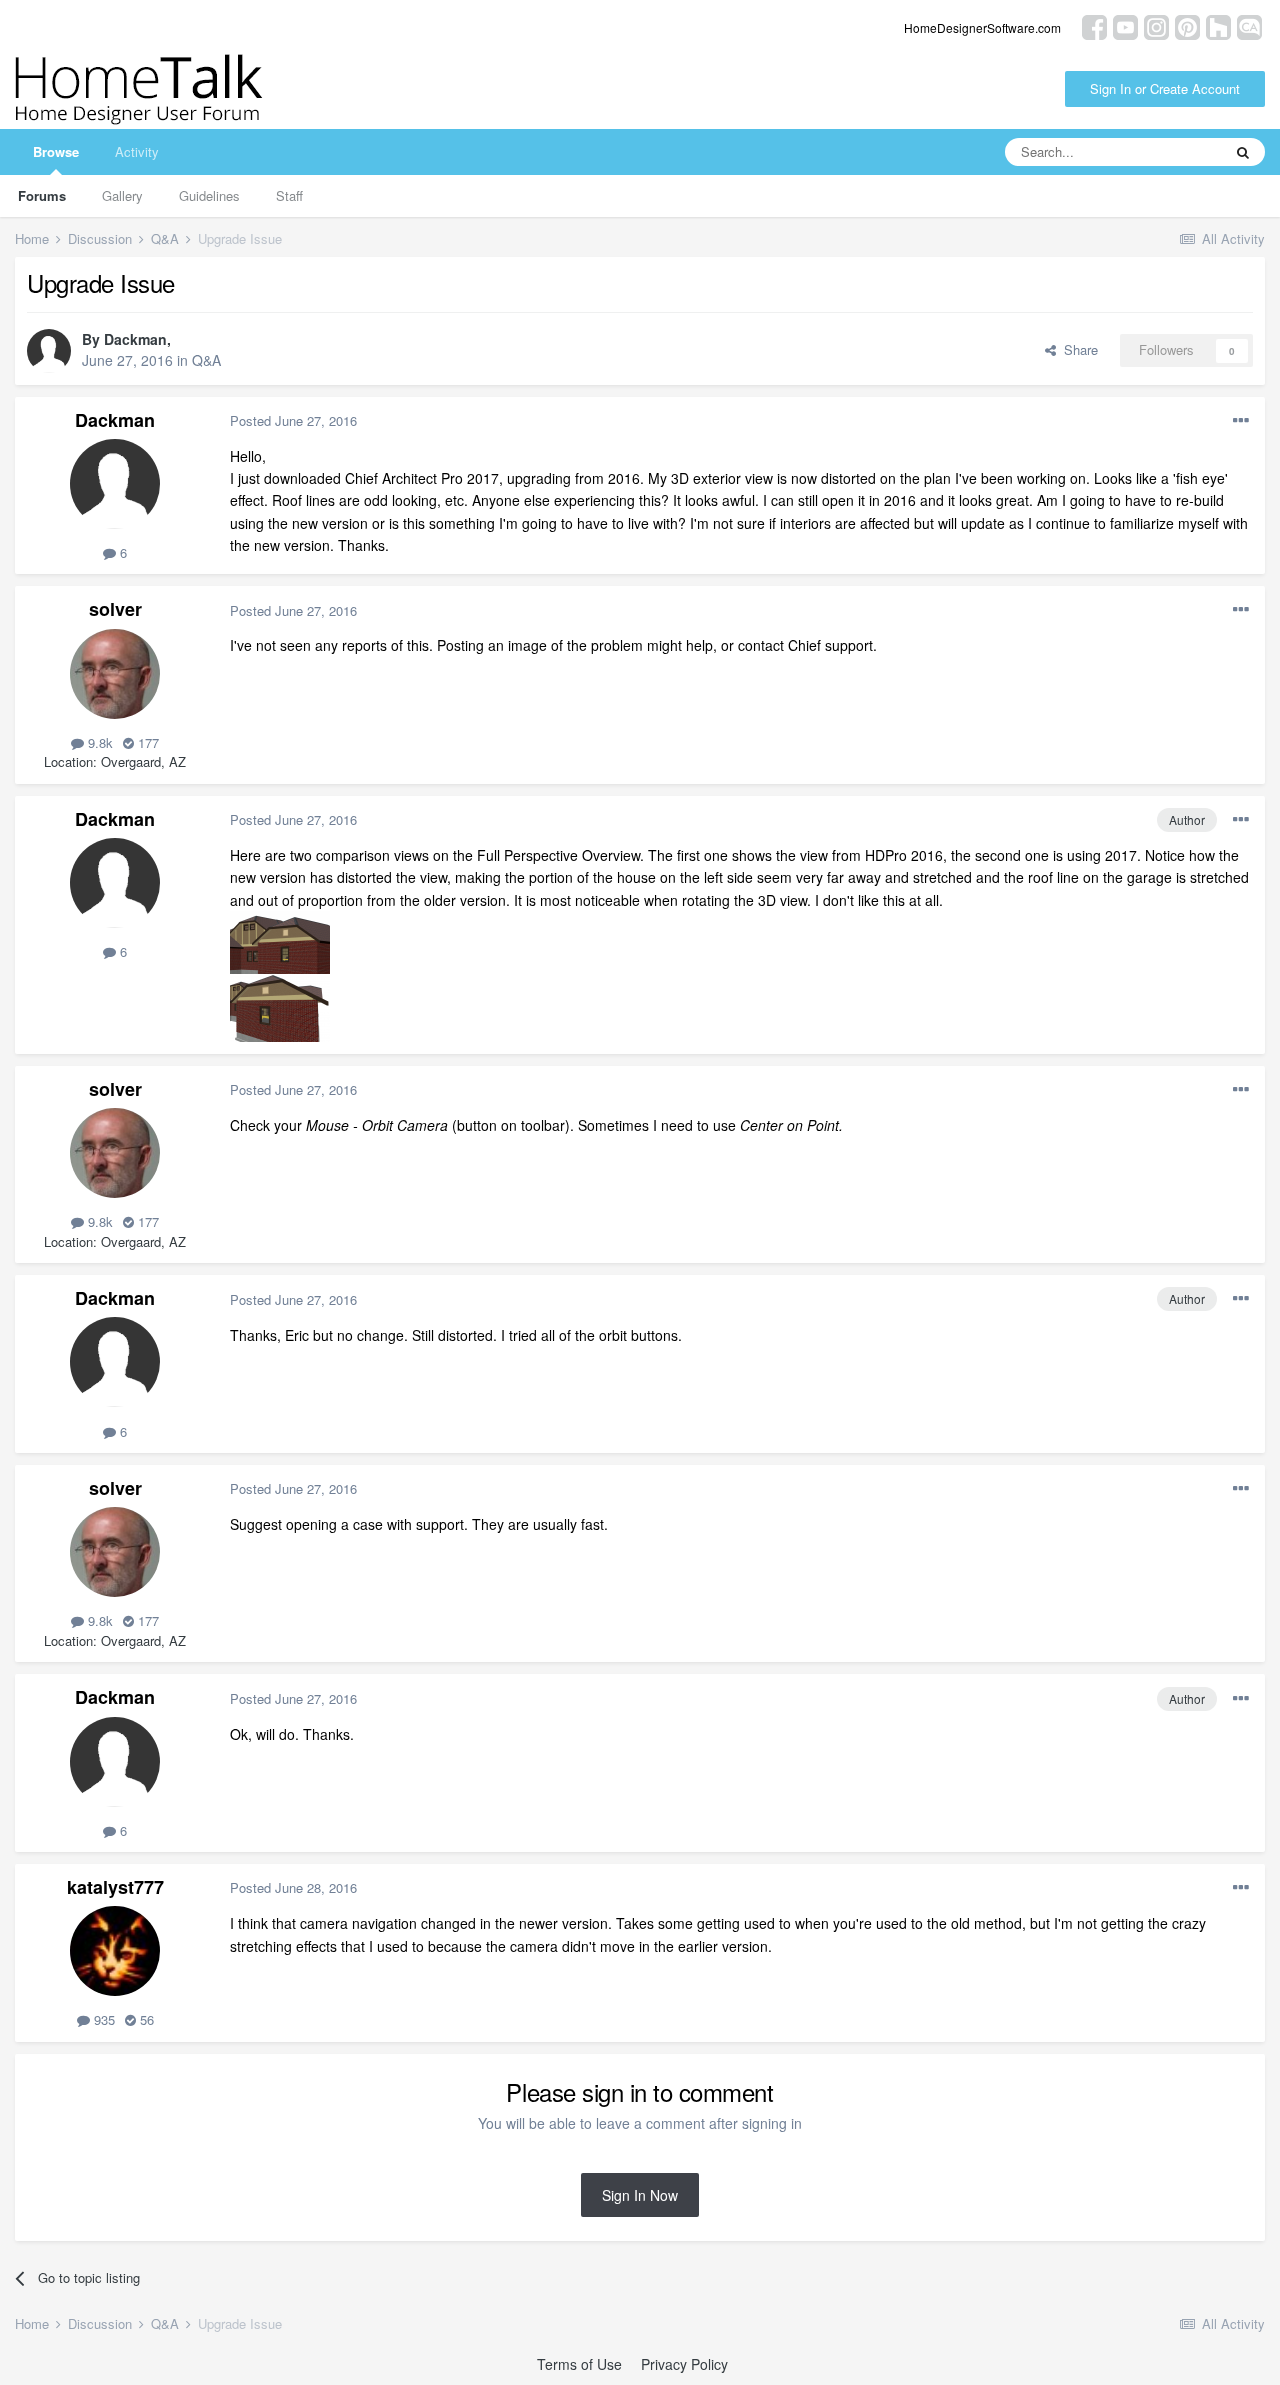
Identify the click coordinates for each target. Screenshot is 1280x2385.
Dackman (135, 339)
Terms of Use (579, 2364)
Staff (289, 195)
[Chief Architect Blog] (1249, 25)
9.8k (98, 742)
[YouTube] (1125, 25)
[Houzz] (1218, 25)
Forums (42, 195)
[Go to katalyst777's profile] (115, 1951)
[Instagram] (1156, 25)
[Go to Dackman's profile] (49, 351)
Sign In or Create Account (1165, 88)
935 (102, 2019)
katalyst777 (115, 1887)
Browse (56, 151)
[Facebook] (1094, 25)
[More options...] (1241, 421)
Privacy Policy (684, 2364)
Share (1077, 349)
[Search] (1243, 152)
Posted (293, 420)
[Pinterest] (1187, 25)
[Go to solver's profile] (115, 674)
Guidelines (209, 195)
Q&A (206, 360)
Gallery (122, 195)
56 (145, 2019)
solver (115, 609)
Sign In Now (640, 2195)
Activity (137, 151)
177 (146, 742)
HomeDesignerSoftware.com (982, 27)
